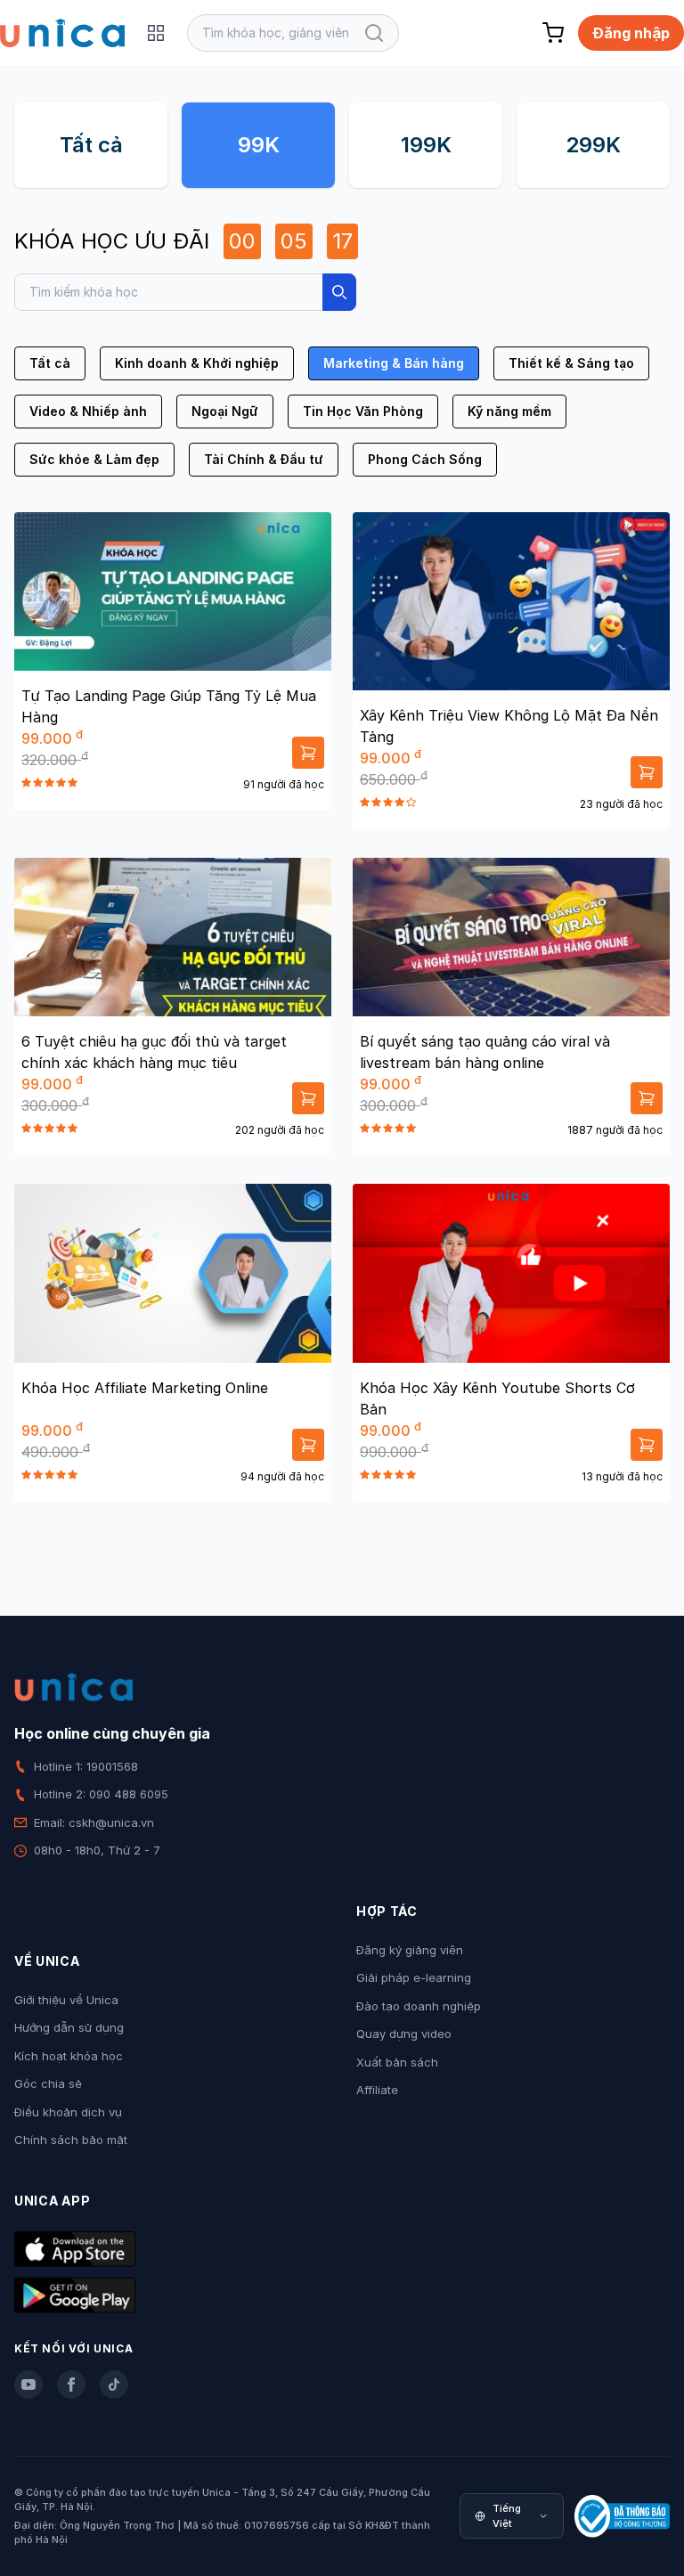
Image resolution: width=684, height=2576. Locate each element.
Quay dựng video (404, 2034)
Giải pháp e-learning (414, 1977)
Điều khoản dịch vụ (68, 2112)
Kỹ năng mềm (509, 411)
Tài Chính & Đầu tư (264, 459)
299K (593, 145)
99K (259, 145)
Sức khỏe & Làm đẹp (94, 459)
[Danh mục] (156, 33)
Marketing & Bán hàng (394, 363)
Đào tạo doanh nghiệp (419, 2006)
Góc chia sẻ (48, 2083)
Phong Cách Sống (425, 459)
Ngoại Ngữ (225, 411)
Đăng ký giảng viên (410, 1950)
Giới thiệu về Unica (66, 2000)
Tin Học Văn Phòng (363, 411)
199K (426, 145)
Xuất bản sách (397, 2062)
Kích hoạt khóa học (69, 2056)
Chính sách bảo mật (71, 2140)
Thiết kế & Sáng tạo (571, 363)
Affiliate (377, 2090)
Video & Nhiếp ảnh (88, 411)
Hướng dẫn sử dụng (69, 2027)
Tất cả (91, 145)
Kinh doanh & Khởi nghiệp (197, 363)
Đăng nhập (631, 33)
